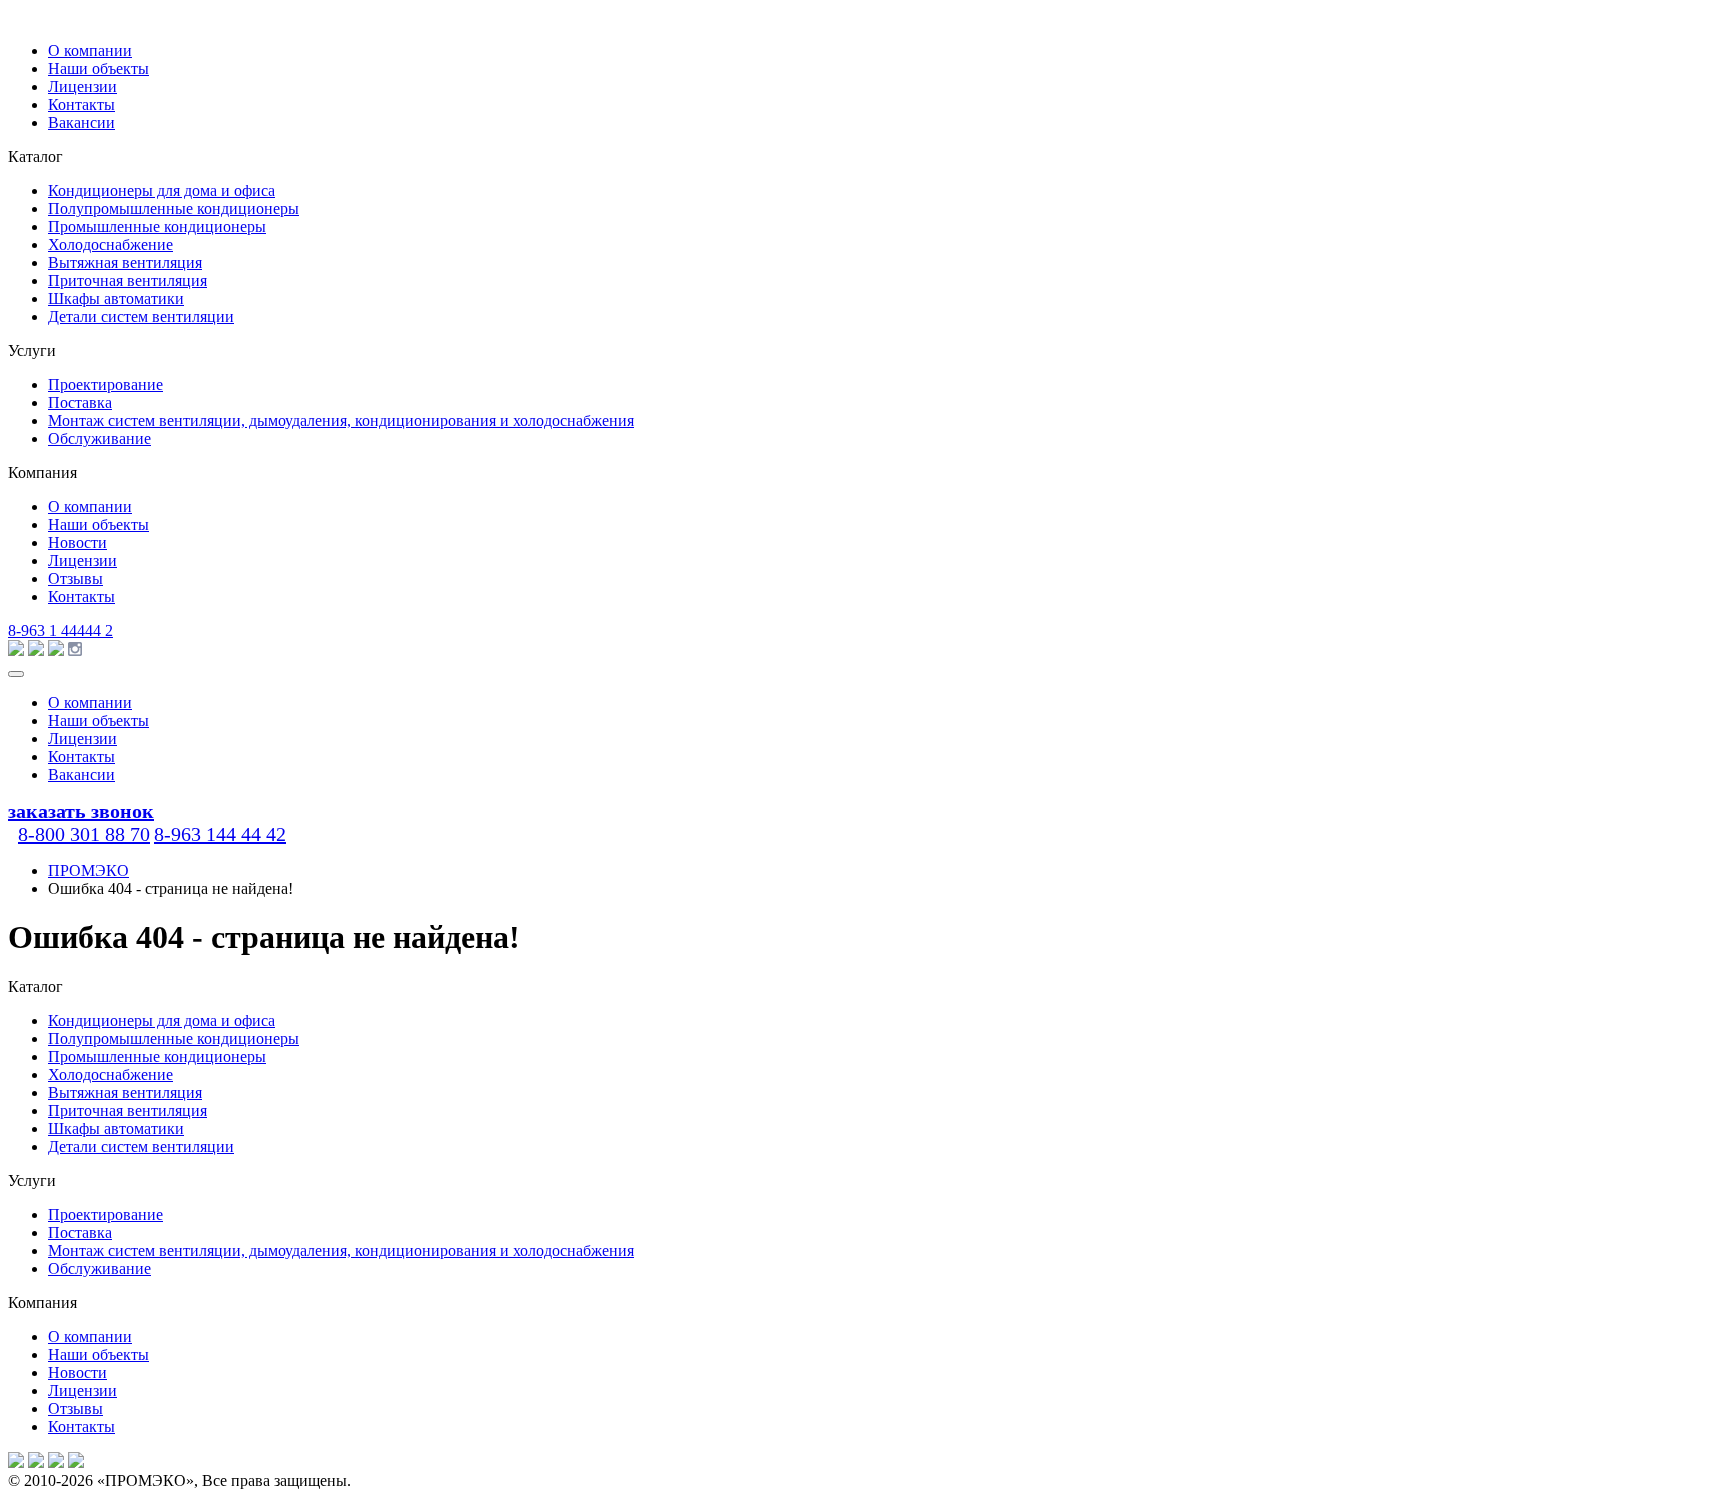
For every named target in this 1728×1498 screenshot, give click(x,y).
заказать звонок (81, 811)
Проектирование (105, 384)
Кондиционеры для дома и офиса (161, 190)
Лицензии (82, 86)
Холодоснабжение (110, 244)
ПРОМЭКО (88, 870)
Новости (77, 542)
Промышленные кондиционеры (157, 226)
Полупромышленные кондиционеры (173, 208)
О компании (90, 50)
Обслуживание (99, 438)
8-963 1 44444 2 (60, 630)
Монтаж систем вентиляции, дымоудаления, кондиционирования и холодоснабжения (341, 420)
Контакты (81, 104)
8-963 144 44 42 (220, 834)
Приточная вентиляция (127, 280)
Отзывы (75, 578)
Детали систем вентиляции (141, 316)
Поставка (80, 402)
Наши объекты (98, 68)
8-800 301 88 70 (84, 834)
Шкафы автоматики (116, 298)
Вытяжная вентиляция (125, 262)
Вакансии (81, 122)
